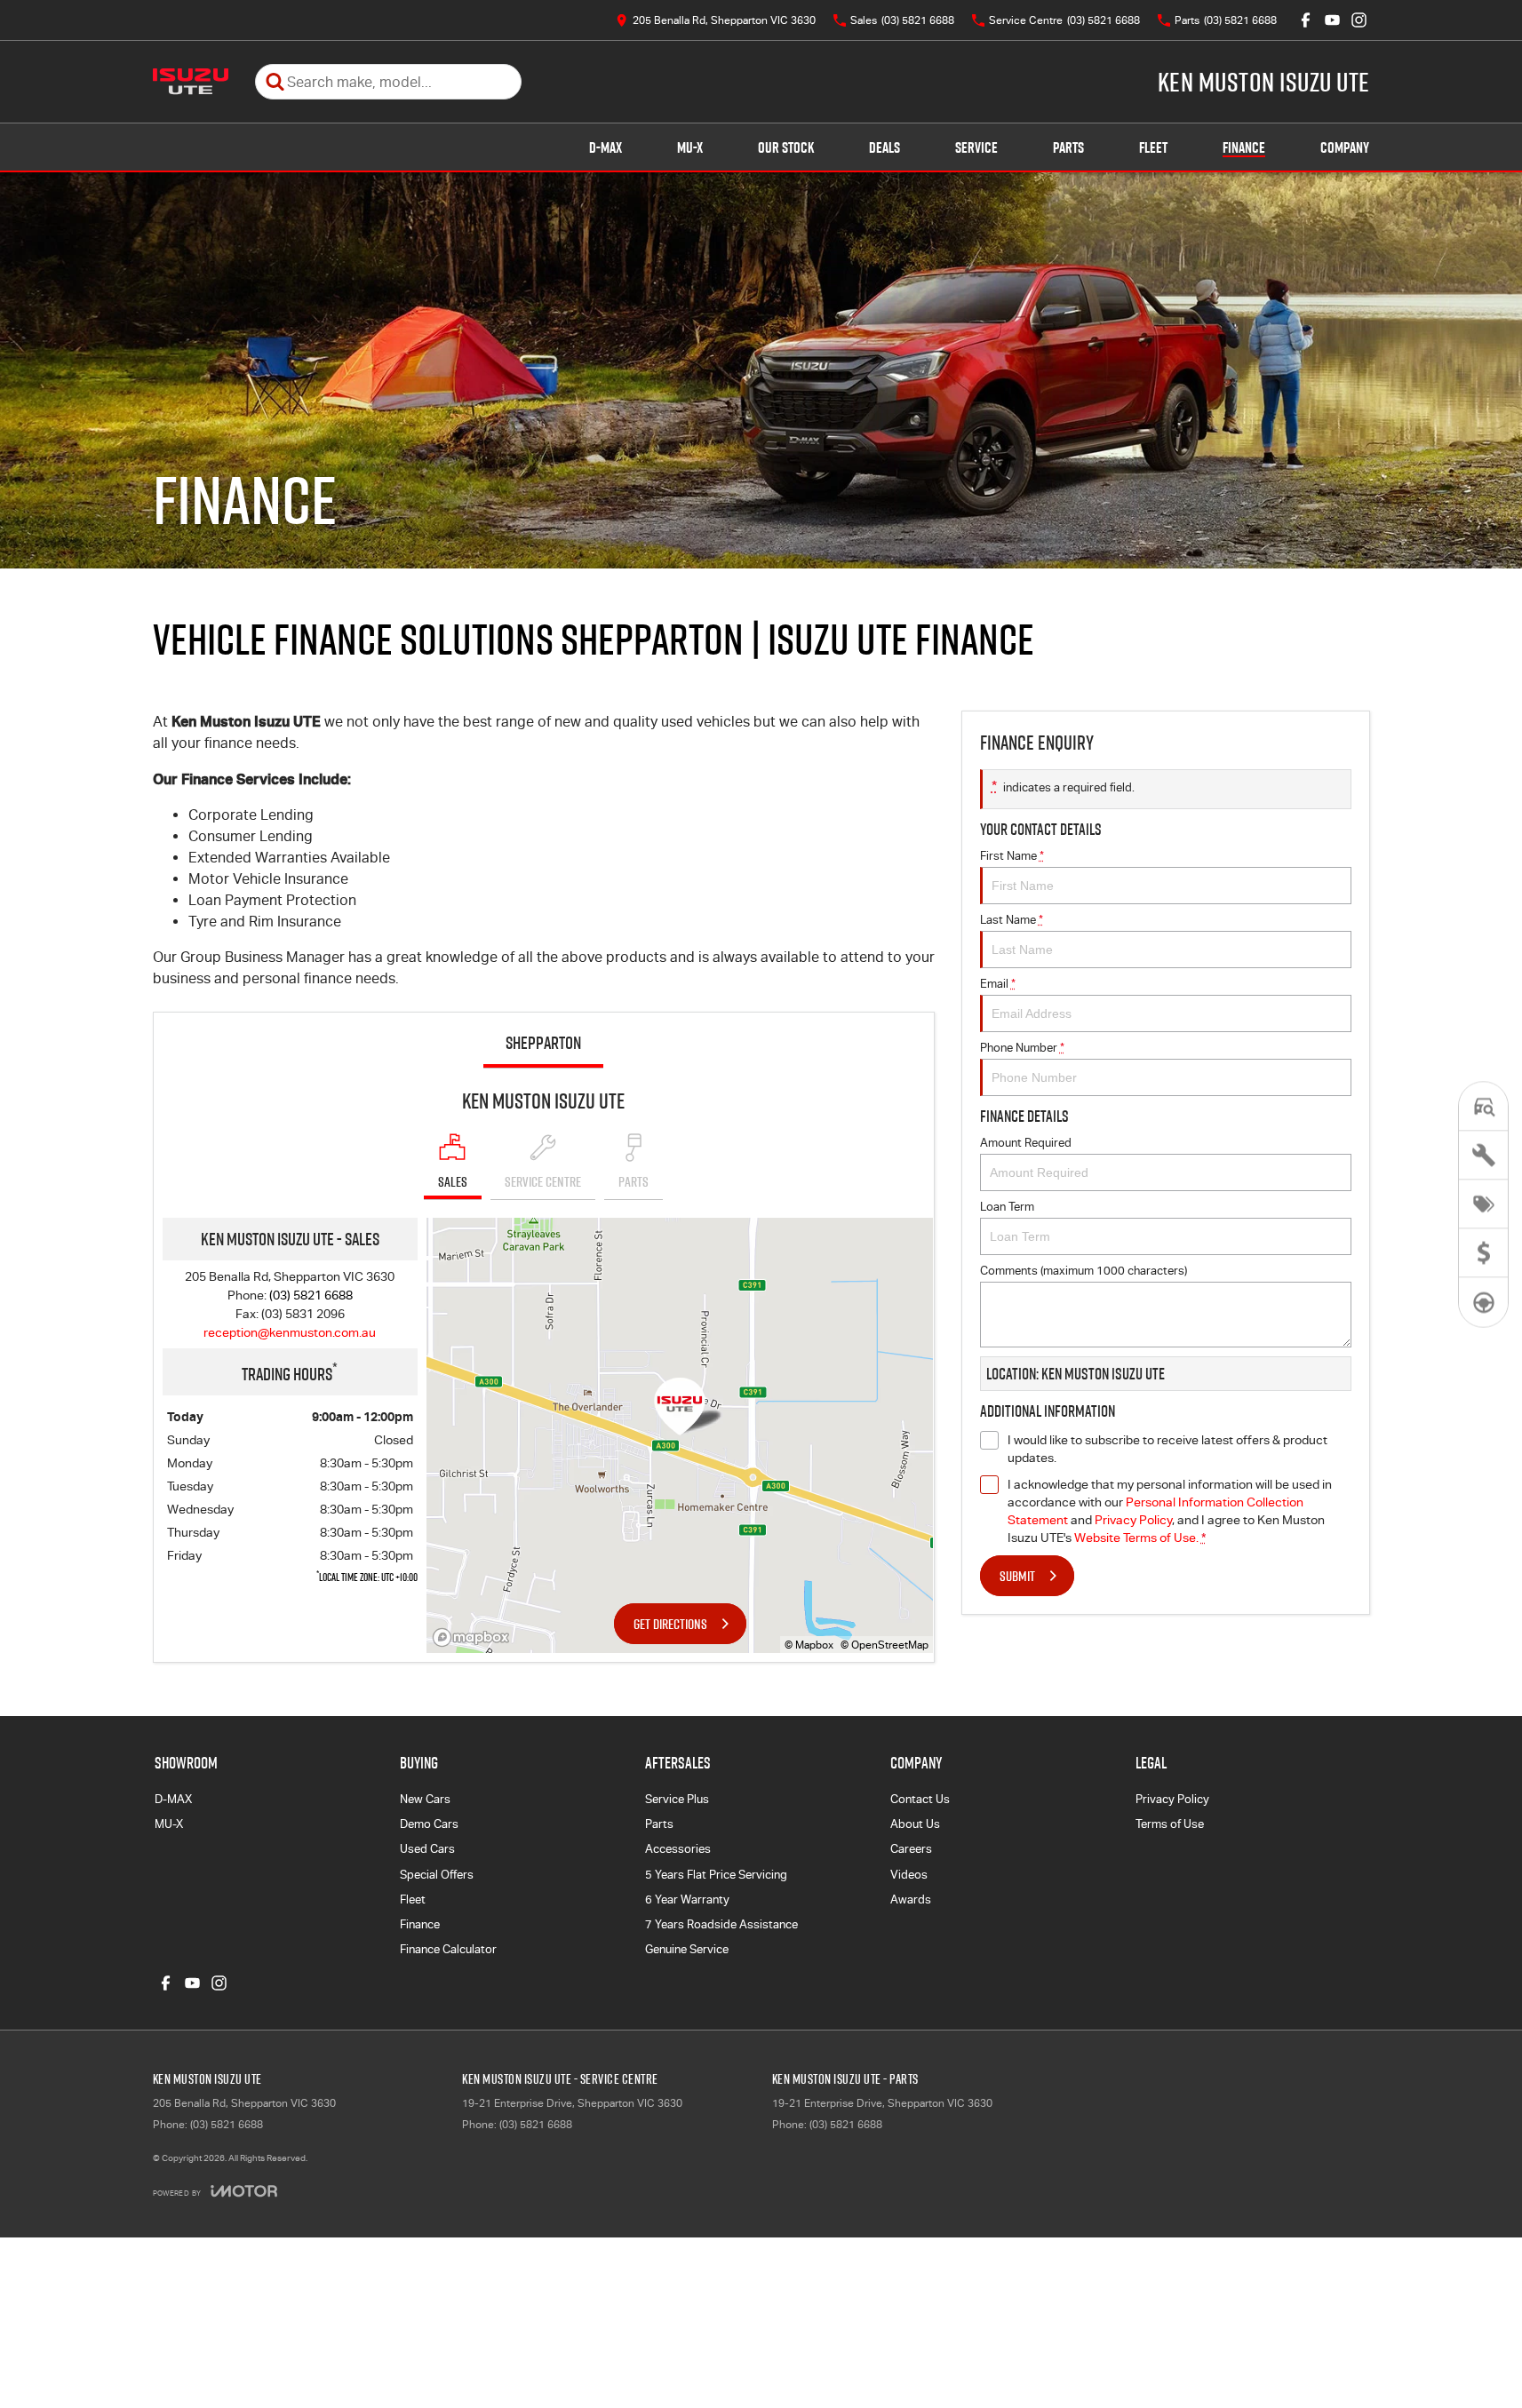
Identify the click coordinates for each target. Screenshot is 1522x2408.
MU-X (690, 147)
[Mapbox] (474, 1637)
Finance (1244, 147)
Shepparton (543, 1043)
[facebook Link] (1306, 20)
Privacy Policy (1133, 1520)
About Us (915, 1824)
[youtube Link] (1332, 20)
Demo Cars (429, 1824)
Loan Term (1007, 1207)
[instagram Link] (1359, 20)
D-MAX (606, 147)
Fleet (1153, 147)
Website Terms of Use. (1136, 1538)
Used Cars (427, 1849)
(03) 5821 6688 (311, 1295)
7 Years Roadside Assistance (721, 1924)
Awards (911, 1899)
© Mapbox (809, 1645)
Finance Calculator (448, 1949)
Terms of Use (1170, 1824)
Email (998, 984)
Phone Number (1022, 1048)
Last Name (1012, 920)
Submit (1017, 1576)
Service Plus (677, 1799)
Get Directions (670, 1624)
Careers (911, 1849)
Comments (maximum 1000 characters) (1084, 1271)
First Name (1012, 856)
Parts (1068, 147)
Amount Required (1026, 1143)
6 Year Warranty (687, 1899)
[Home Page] (191, 82)
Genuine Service (687, 1949)
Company (1345, 147)
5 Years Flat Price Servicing (716, 1875)
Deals (885, 147)
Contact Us (920, 1799)
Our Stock (786, 147)
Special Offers (437, 1875)
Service (976, 147)
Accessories (678, 1849)
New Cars (425, 1799)
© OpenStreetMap (885, 1645)
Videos (909, 1875)
